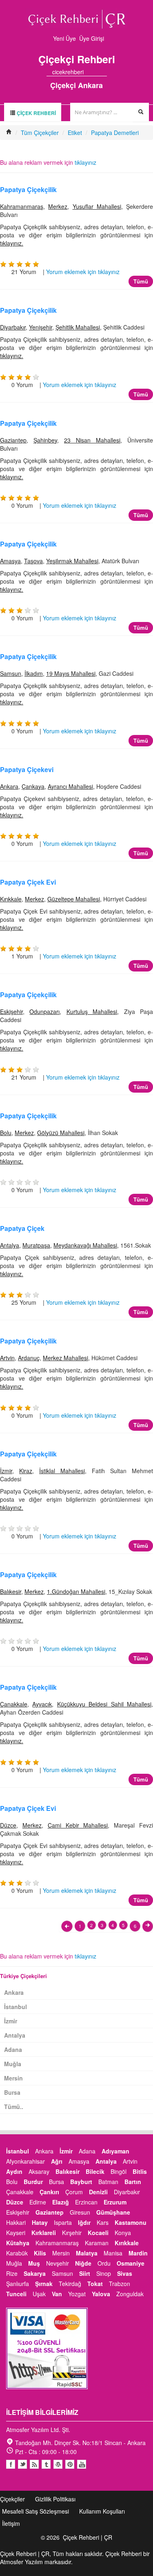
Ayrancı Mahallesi (70, 786)
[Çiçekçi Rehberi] (9, 133)
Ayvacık (42, 1704)
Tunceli (16, 2294)
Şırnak (44, 2284)
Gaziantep (13, 440)
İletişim (11, 2523)
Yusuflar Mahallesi (97, 206)
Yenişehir (41, 327)
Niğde (83, 2263)
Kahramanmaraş (22, 206)
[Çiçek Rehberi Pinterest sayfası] (104, 72)
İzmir (6, 1471)
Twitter (22, 2464)
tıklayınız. (12, 243)
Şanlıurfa (18, 2284)
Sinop (104, 2273)
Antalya (10, 1245)
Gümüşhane (113, 2212)
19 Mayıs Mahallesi (71, 673)
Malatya (87, 2253)
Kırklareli (44, 2233)
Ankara (9, 786)
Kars (103, 2222)
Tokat (95, 2284)
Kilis (40, 2253)
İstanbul (16, 2007)
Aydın (14, 2171)
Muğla (13, 2064)
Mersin (13, 2078)
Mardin (138, 2253)
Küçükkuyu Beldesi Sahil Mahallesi (104, 1704)
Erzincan (86, 2202)
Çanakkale (14, 1704)
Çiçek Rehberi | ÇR (88, 2537)
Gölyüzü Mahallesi (61, 1133)
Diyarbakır (13, 327)
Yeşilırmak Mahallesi (72, 561)
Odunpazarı (44, 1011)
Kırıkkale (11, 899)
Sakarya (35, 2273)
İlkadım (34, 673)
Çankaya (33, 786)
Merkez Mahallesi (65, 1358)
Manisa (113, 2253)
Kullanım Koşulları (102, 2511)
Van (57, 2294)
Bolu (6, 1133)
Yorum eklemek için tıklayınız (83, 272)
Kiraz (26, 1471)
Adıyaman (115, 2151)
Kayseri (16, 2233)
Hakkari (16, 2222)
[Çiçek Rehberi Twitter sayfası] (89, 72)
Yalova (101, 2294)
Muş (34, 2263)
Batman (108, 2182)
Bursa (12, 2092)
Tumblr (46, 2464)
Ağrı (57, 2161)
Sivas (125, 2273)
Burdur (33, 2182)
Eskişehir (11, 1011)
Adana (13, 2049)
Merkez (58, 206)
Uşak (39, 2294)
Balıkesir (11, 1591)
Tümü (141, 281)
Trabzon (120, 2284)
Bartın (133, 2182)
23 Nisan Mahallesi (92, 440)
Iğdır (84, 2222)
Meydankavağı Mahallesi (85, 1245)
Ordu (104, 2263)
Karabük (17, 2253)
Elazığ (61, 2202)
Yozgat (77, 2294)
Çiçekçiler (12, 2499)
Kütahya (18, 2243)
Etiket (75, 133)
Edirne (38, 2202)
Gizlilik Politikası (55, 2499)
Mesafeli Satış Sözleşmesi (35, 2511)
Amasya (10, 561)
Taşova (33, 561)
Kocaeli (98, 2233)
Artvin (7, 1358)
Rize (12, 2273)
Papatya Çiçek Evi (28, 882)
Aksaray (39, 2171)
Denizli (98, 2192)
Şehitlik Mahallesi (78, 327)
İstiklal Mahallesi (62, 1471)
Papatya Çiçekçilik (28, 189)
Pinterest (70, 2464)
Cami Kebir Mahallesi (78, 1825)
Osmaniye (131, 2263)
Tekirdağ (70, 2284)
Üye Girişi (92, 38)
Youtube (58, 2464)
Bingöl (119, 2171)
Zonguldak (130, 2294)
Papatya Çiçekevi (27, 769)
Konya (123, 2233)
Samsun (11, 673)
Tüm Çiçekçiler (40, 133)
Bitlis (140, 2171)
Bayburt (81, 2182)
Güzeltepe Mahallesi (74, 899)
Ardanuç (29, 1358)
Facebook (11, 2464)
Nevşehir (58, 2263)
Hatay (40, 2222)
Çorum (74, 2192)
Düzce (8, 1825)
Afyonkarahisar (25, 2161)
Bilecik (95, 2171)
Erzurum (115, 2202)
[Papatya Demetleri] (67, 1926)
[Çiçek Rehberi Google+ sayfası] (97, 72)
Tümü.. (14, 2107)
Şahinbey (45, 440)
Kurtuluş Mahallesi (92, 1011)
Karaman (97, 2243)
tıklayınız (85, 162)
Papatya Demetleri (115, 133)
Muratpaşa (36, 1245)
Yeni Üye (64, 38)
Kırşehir (72, 2233)
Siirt (85, 2273)
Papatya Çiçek (22, 1228)
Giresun (80, 2212)
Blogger (34, 2464)
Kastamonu (131, 2222)
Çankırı (49, 2192)
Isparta (63, 2222)
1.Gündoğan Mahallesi (76, 1591)
